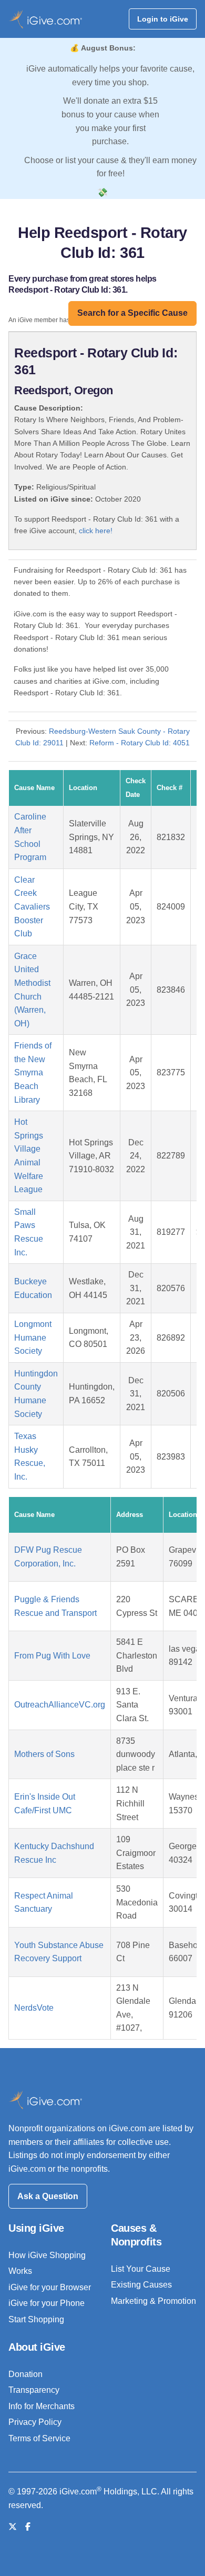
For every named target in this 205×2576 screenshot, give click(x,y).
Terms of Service (39, 2438)
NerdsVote (34, 2008)
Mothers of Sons (44, 1754)
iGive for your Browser (50, 2287)
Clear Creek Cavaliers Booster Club (32, 907)
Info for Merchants (42, 2406)
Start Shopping (36, 2319)
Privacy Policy (35, 2422)
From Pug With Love (52, 1656)
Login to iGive (163, 19)
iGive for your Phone (47, 2303)
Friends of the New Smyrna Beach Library (33, 1072)
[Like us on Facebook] (28, 2527)
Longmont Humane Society (33, 1337)
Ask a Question (48, 2196)
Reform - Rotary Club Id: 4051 (140, 743)
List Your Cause (141, 2269)
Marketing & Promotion (153, 2301)
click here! (96, 531)
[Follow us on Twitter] (13, 2527)
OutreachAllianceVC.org (60, 1705)
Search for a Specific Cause (132, 313)
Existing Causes (141, 2285)
